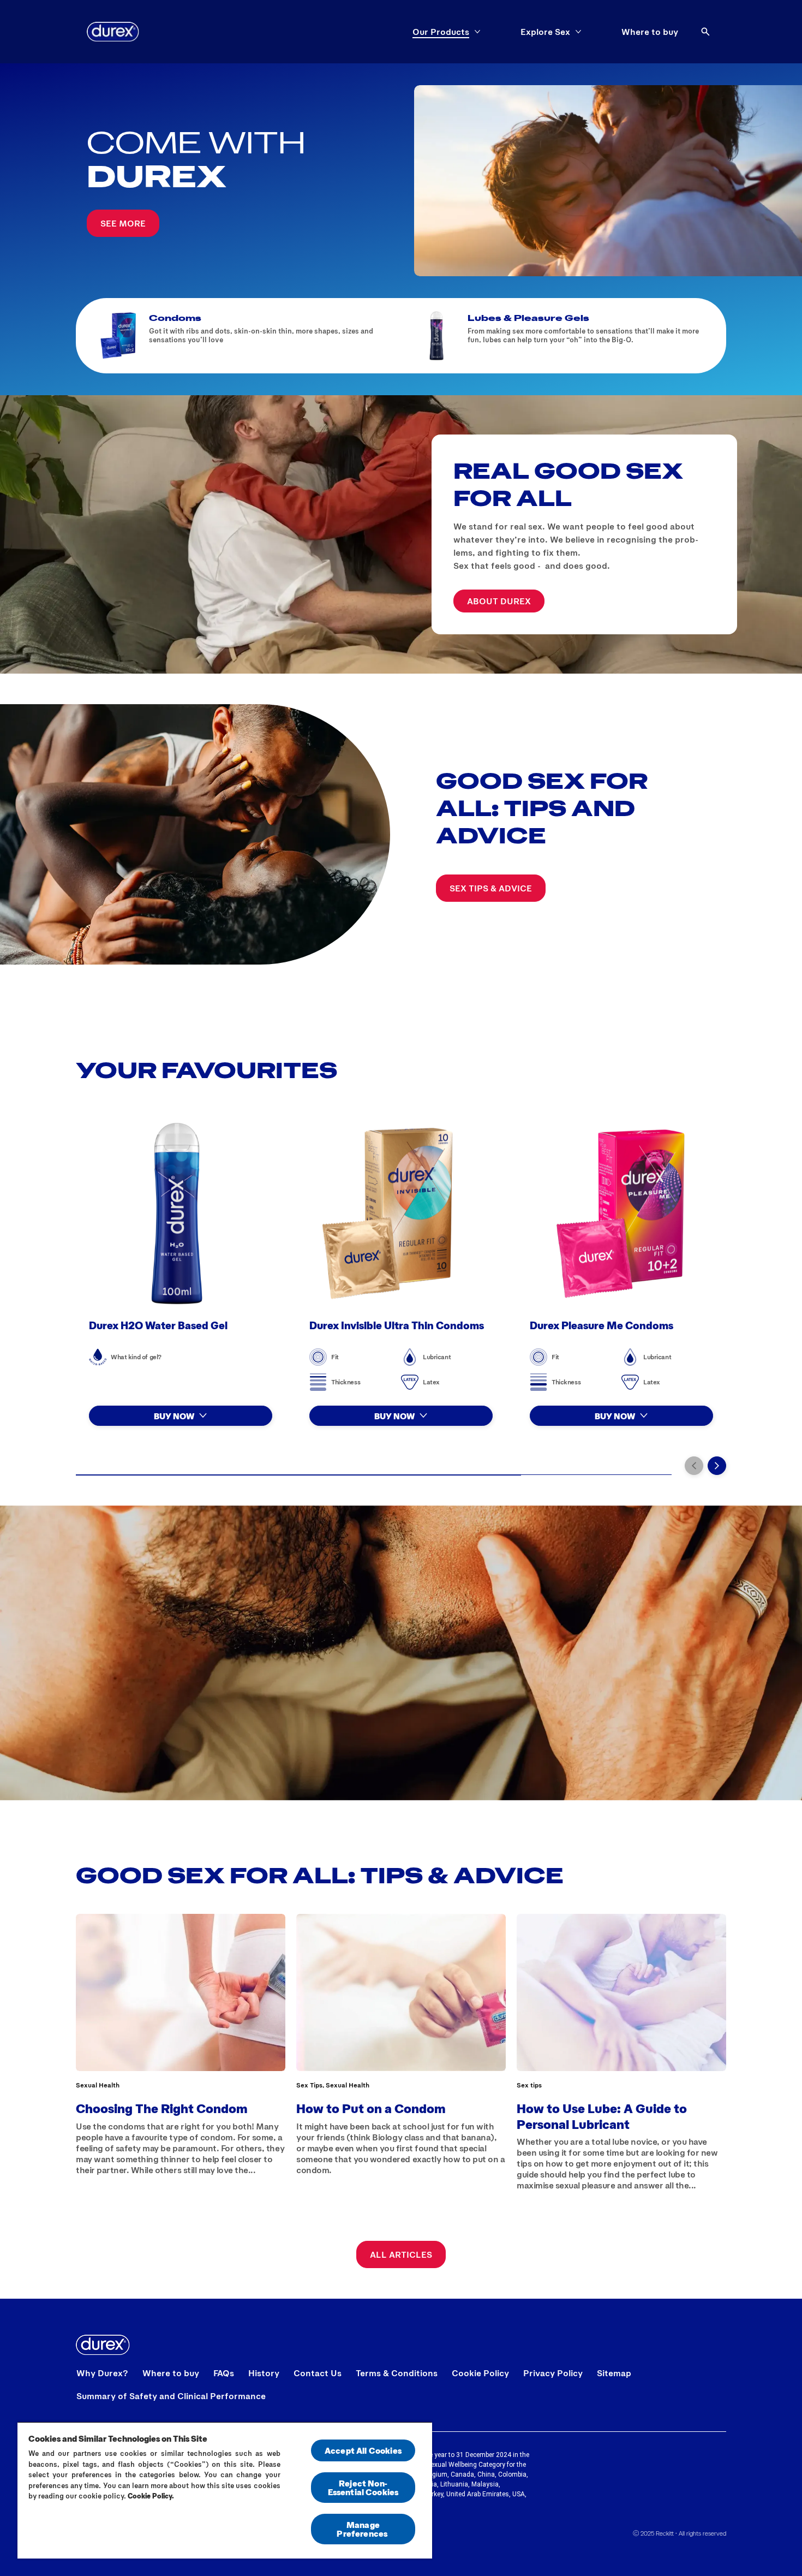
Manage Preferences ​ (363, 2529)
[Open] (705, 32)
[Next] (717, 1466)
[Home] (113, 32)
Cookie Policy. (151, 2496)
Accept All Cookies (363, 2450)
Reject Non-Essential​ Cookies (363, 2487)
